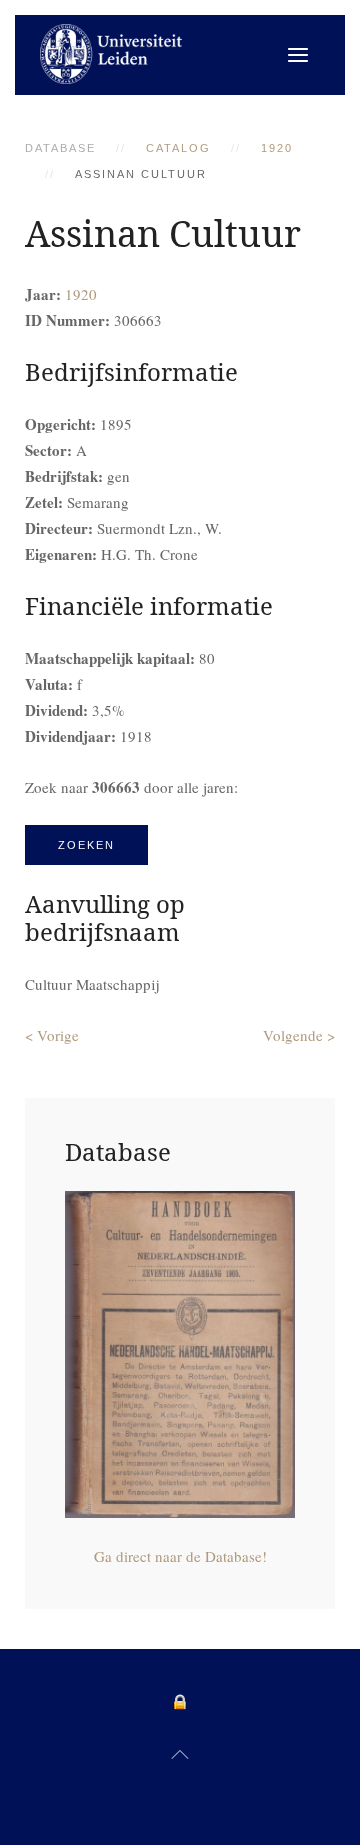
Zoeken (86, 845)
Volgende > (299, 1035)
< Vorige (52, 1035)
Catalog (178, 148)
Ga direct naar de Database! (180, 1556)
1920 (277, 148)
